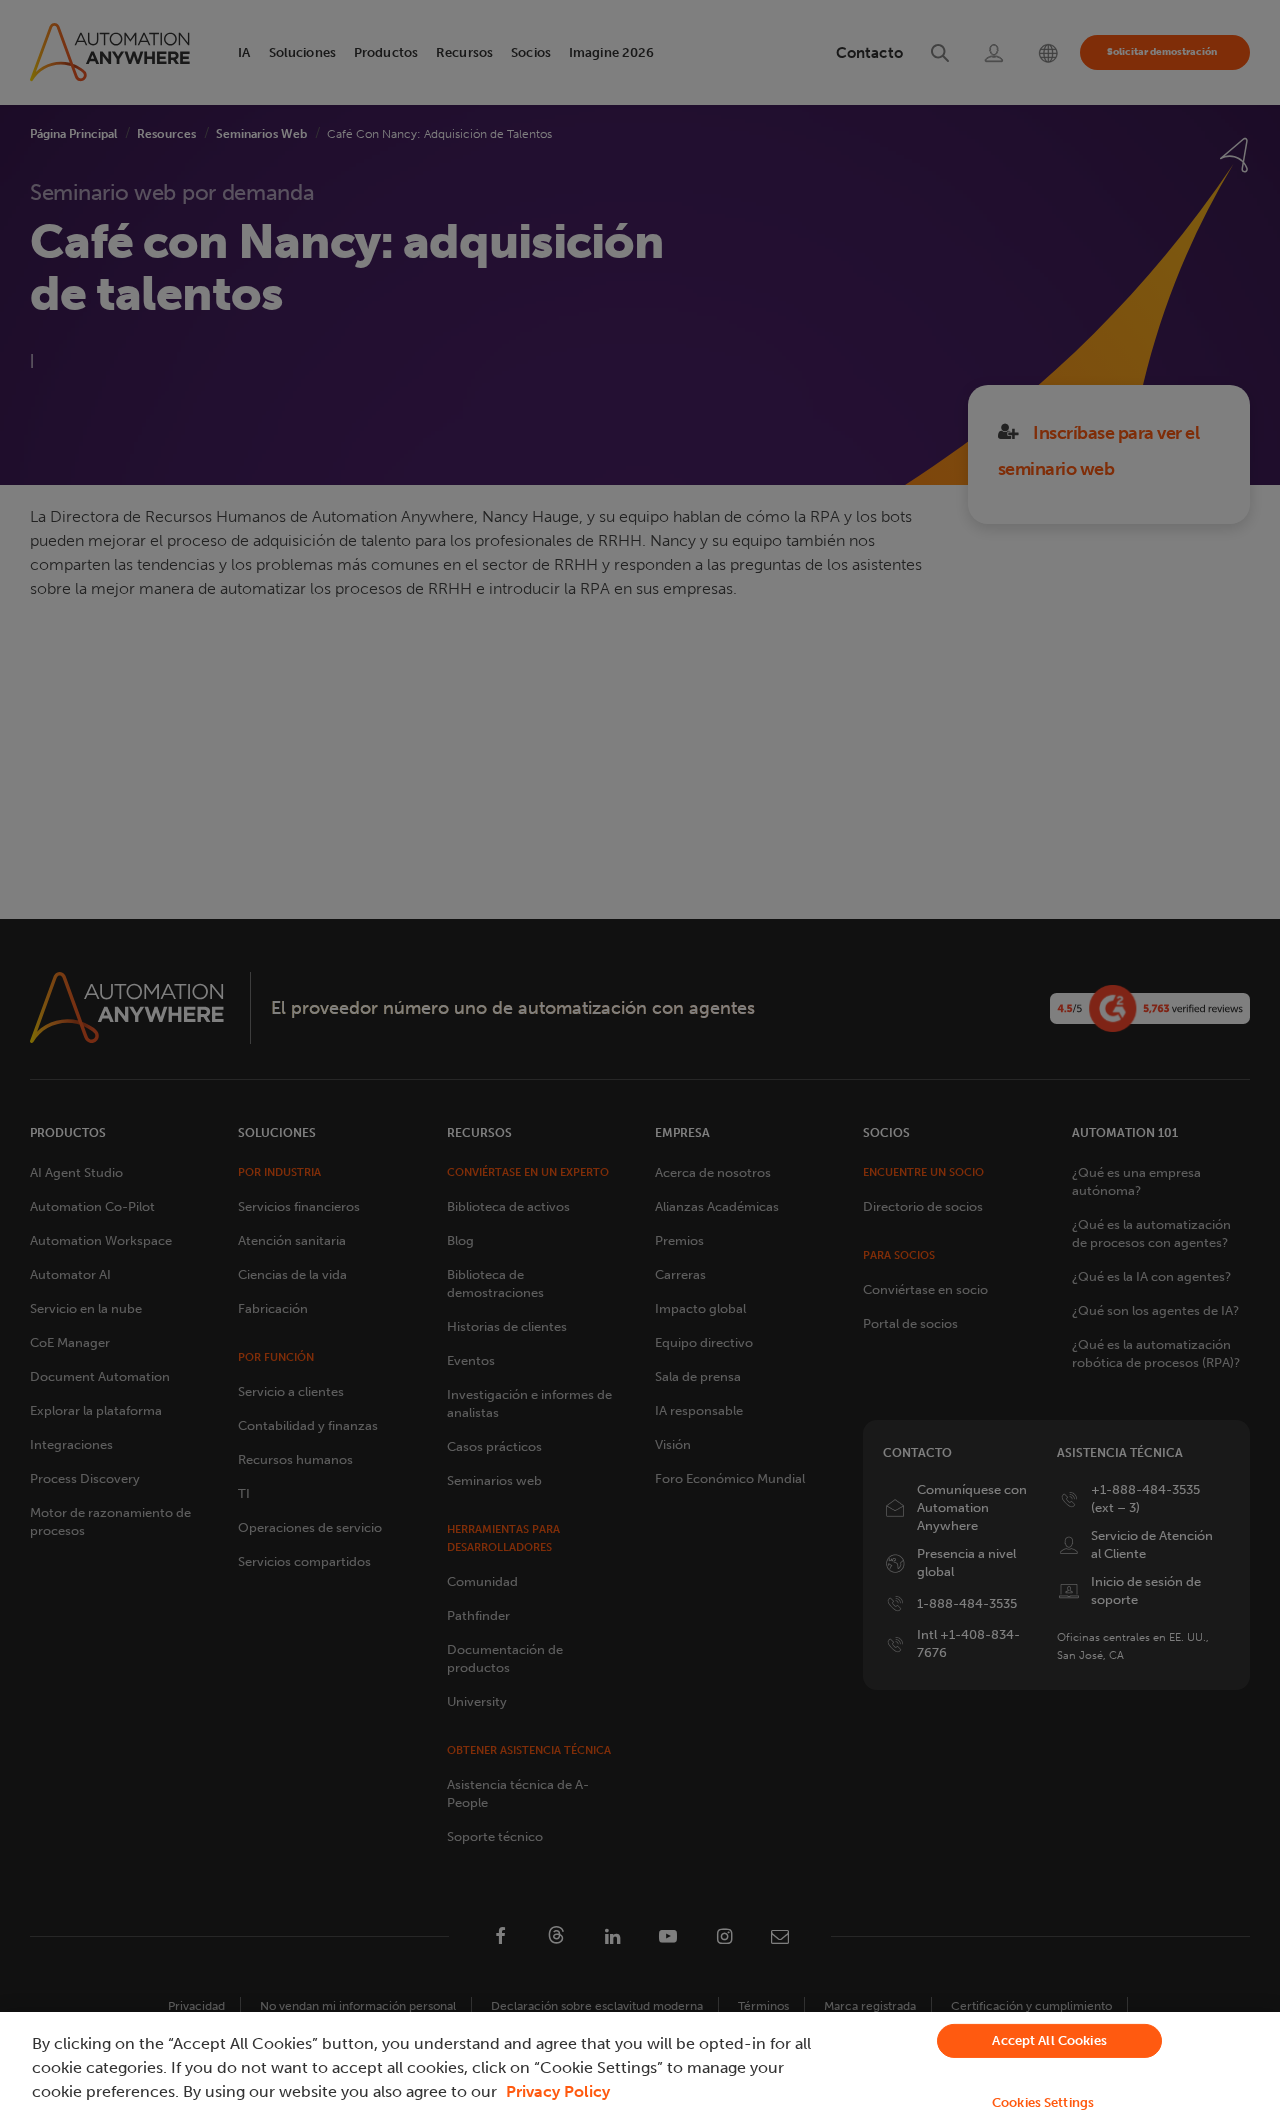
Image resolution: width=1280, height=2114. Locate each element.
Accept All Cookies (1049, 2040)
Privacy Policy (558, 2091)
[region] (640, 2063)
